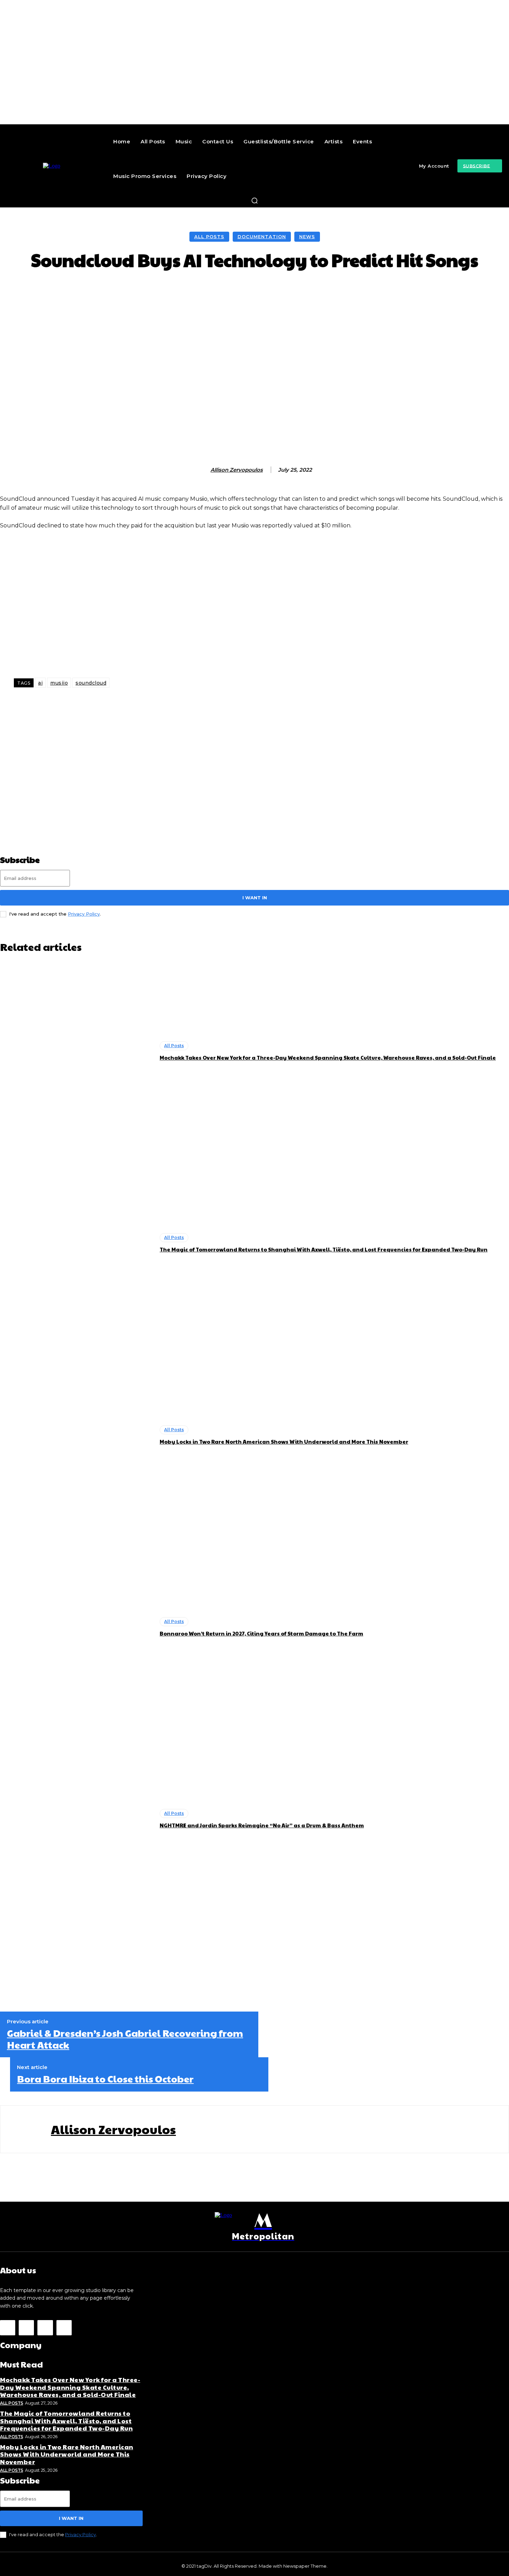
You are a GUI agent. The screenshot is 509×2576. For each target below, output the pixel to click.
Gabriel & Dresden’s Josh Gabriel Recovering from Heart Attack (125, 2039)
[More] (383, 291)
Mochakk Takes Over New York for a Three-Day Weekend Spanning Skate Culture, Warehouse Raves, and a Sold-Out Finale (328, 1057)
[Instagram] (26, 2328)
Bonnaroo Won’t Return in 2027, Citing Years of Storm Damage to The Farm (261, 1633)
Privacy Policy (84, 914)
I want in (255, 898)
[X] (45, 2328)
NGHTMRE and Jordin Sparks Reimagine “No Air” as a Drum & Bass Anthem (262, 1825)
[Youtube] (64, 2328)
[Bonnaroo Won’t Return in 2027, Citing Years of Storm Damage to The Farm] (76, 1627)
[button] (254, 200)
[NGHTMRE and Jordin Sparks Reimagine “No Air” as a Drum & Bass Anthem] (76, 1819)
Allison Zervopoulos (237, 470)
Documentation (262, 237)
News (307, 237)
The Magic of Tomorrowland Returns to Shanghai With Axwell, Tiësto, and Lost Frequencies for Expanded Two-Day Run (324, 1249)
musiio (59, 683)
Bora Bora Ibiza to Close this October (105, 2079)
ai (40, 683)
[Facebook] (8, 2328)
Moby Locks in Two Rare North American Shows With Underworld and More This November (284, 1441)
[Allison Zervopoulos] (203, 470)
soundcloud (91, 683)
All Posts (209, 237)
